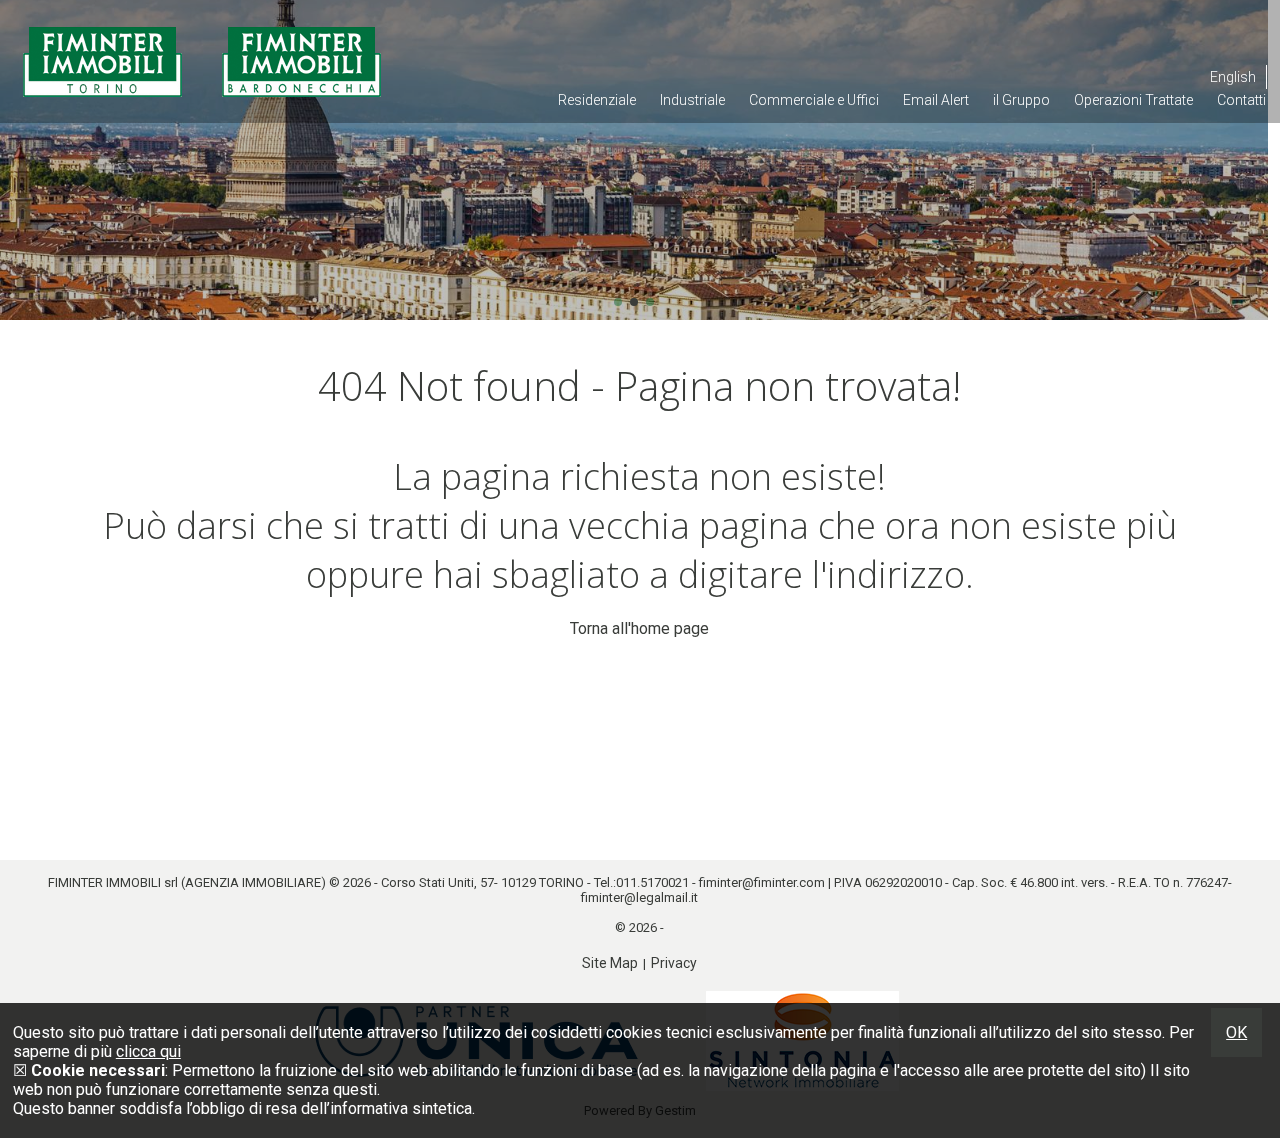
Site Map (610, 963)
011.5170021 (652, 882)
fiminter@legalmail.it (639, 897)
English (1233, 77)
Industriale (692, 100)
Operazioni (1133, 100)
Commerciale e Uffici (814, 100)
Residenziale (597, 100)
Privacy (674, 963)
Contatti (1241, 100)
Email (936, 100)
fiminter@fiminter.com (762, 882)
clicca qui (148, 1051)
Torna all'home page (639, 628)
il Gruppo (1021, 100)
